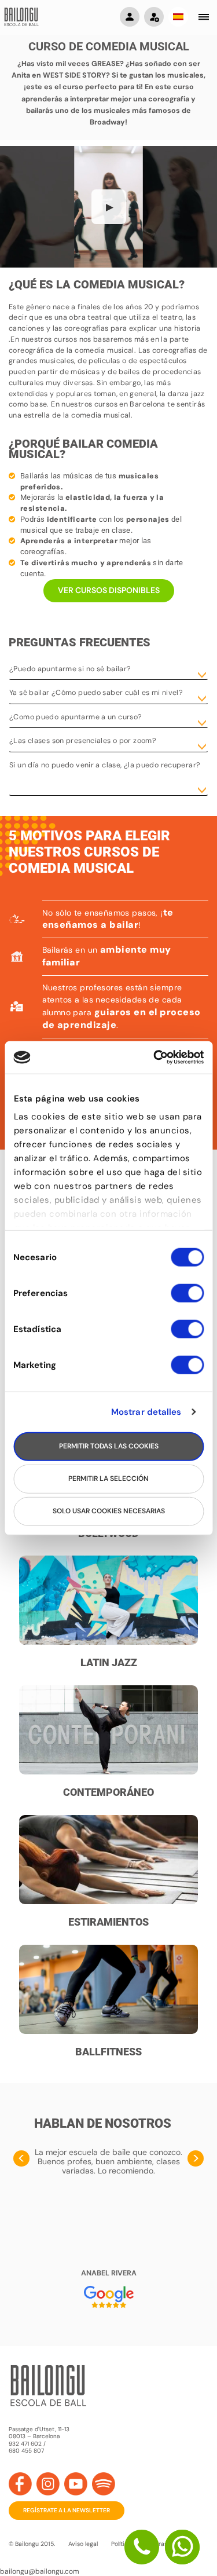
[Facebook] (20, 2484)
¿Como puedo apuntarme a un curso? (76, 717)
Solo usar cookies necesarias (109, 1511)
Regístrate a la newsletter (67, 2510)
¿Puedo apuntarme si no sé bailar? (70, 669)
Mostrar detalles (146, 1412)
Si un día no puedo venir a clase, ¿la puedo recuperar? (105, 765)
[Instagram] (48, 2484)
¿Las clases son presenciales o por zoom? (83, 741)
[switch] (187, 1298)
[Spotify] (104, 2484)
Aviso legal (83, 2544)
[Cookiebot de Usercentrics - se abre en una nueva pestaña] (155, 1058)
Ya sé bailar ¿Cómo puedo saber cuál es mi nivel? (96, 693)
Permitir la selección (108, 1479)
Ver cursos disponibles (109, 590)
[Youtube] (76, 2484)
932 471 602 (26, 2444)
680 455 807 (26, 2451)
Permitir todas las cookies (109, 1446)
